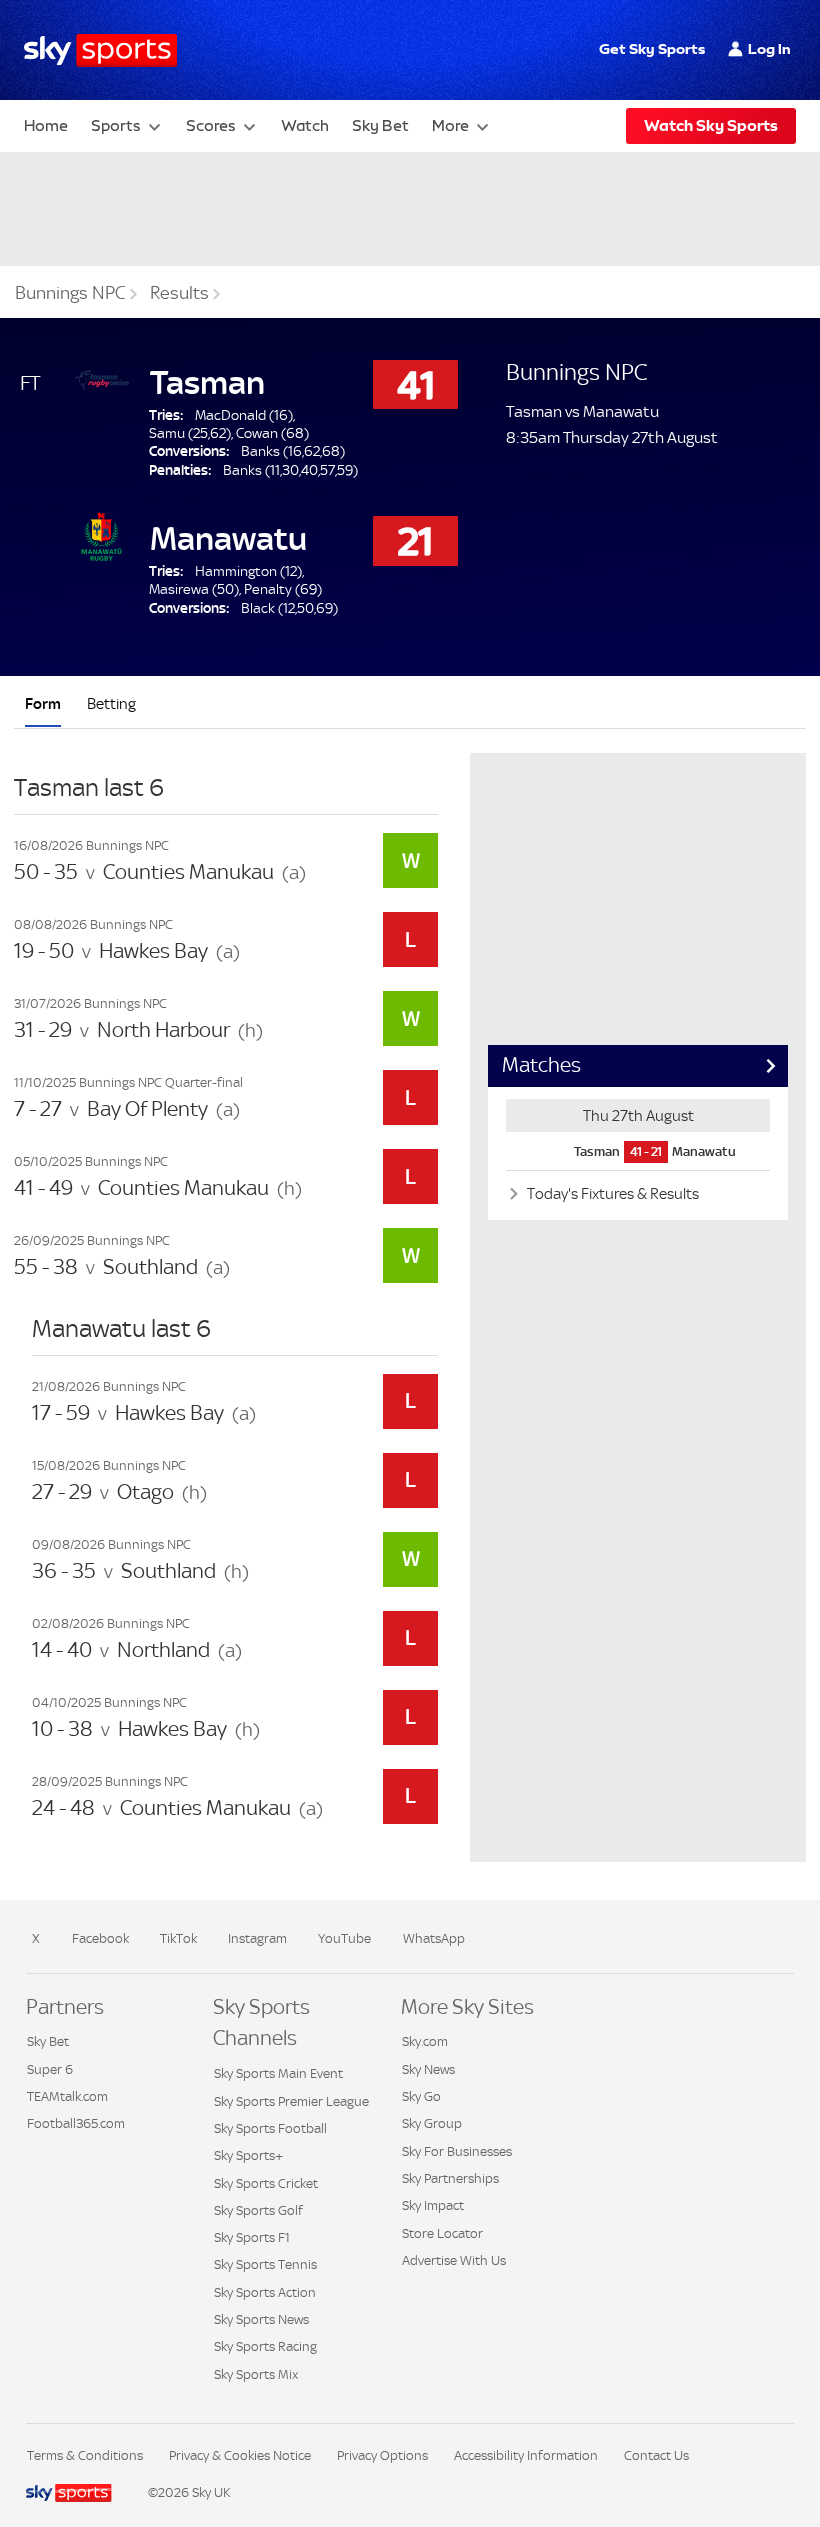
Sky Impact (433, 2205)
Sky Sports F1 (252, 2237)
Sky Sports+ (248, 2155)
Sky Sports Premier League (291, 2101)
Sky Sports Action (265, 2292)
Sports (116, 125)
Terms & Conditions (85, 2455)
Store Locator (442, 2233)
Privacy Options (382, 2455)
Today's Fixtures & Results (611, 1193)
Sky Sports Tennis (265, 2264)
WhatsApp (434, 1938)
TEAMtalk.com (67, 2096)
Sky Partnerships (450, 2178)
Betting (111, 703)
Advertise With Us (454, 2260)
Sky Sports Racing (265, 2346)
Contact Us (656, 2455)
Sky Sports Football (270, 2128)
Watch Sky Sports (711, 125)
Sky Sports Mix (256, 2374)
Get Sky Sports (652, 49)
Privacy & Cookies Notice (240, 2455)
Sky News (428, 2069)
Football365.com (76, 2123)
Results (179, 293)
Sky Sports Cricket (266, 2183)
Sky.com (425, 2041)
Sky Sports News (261, 2319)
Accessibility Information (526, 2455)
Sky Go (421, 2096)
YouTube (344, 1938)
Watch (305, 125)
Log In (769, 49)
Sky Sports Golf (258, 2210)
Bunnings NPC (70, 293)
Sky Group (432, 2123)
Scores (211, 125)
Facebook (100, 1938)
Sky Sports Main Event (278, 2073)
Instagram (257, 1938)
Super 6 (50, 2069)
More (450, 125)
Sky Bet (380, 125)
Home (46, 125)
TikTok (178, 1938)
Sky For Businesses (457, 2151)
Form (43, 703)
